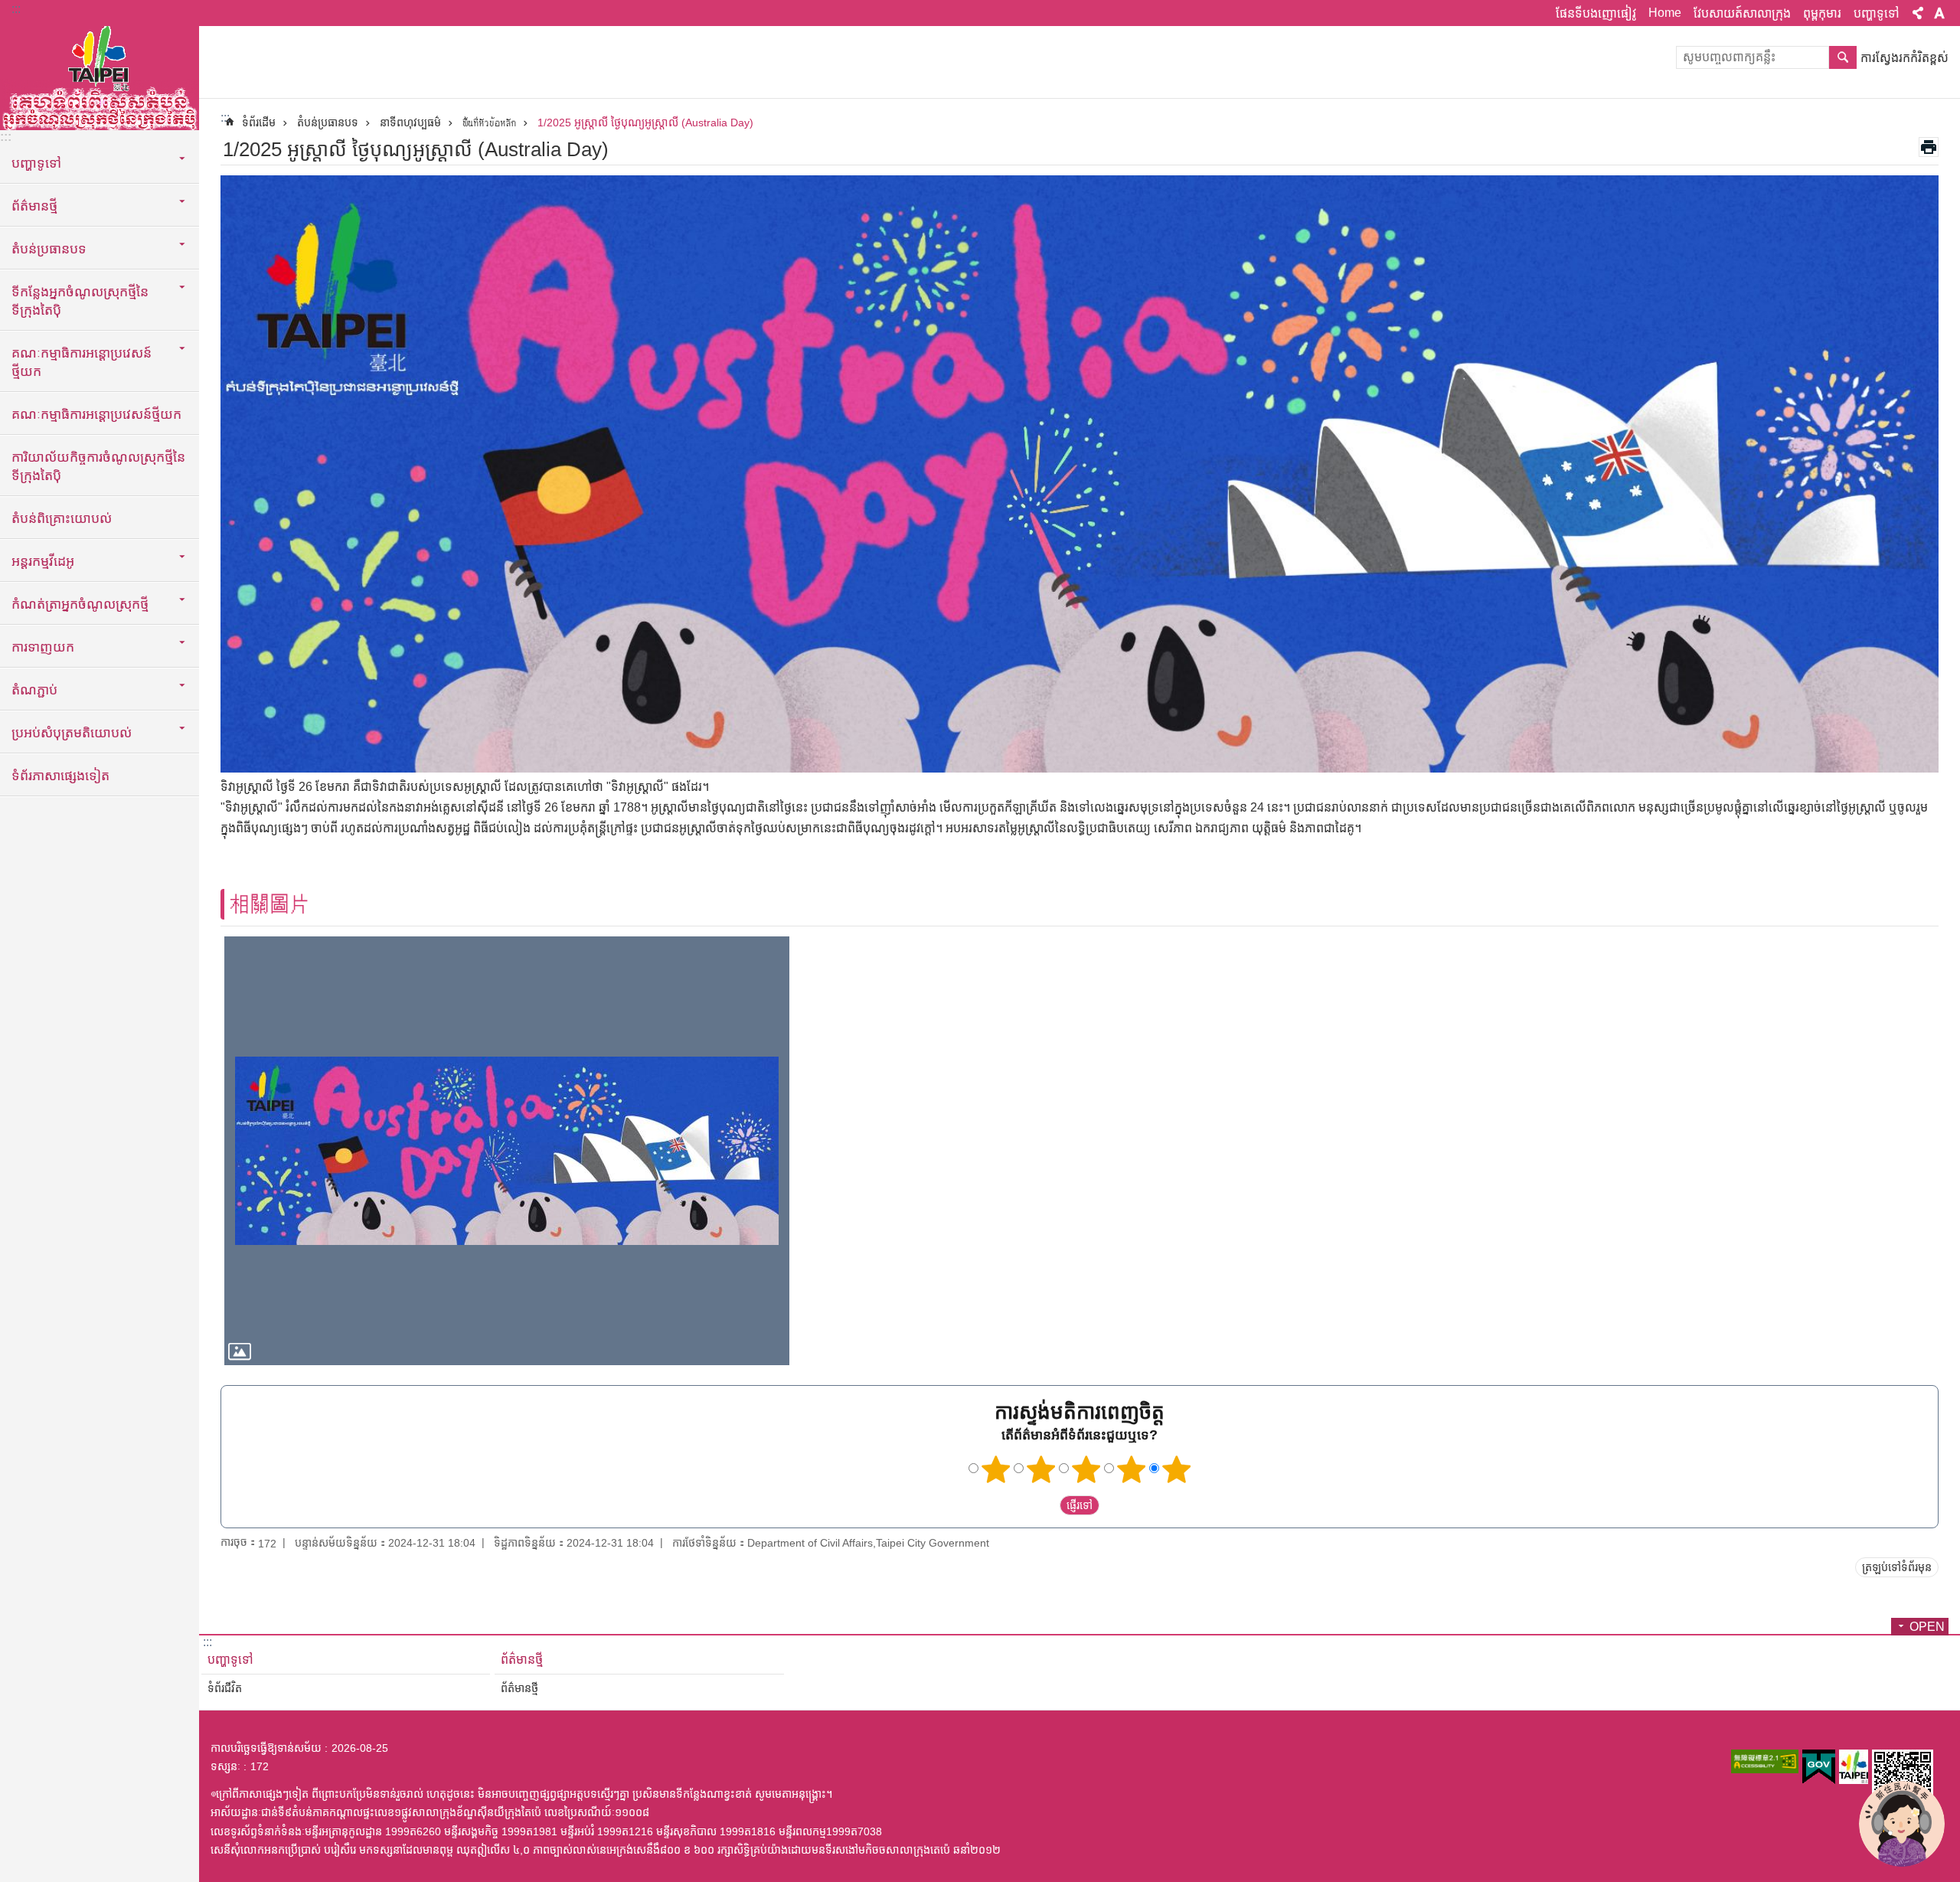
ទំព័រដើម (259, 123)
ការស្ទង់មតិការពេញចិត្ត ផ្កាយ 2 (1041, 1469)
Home (1665, 13)
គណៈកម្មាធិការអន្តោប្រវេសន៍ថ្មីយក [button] (82, 362)
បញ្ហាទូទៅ (1877, 13)
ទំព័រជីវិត (225, 1688)
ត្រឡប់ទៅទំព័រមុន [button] (1897, 1567)
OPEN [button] (1927, 1627)
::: (16, 9)
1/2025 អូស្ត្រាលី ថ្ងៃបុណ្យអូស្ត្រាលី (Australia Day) (645, 123)
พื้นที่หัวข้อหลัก (489, 123)
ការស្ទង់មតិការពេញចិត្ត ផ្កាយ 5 (1177, 1469)
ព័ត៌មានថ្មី (522, 1660)
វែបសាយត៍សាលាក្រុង (1742, 13)
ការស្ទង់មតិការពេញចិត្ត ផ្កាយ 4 (1132, 1469)
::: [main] (225, 118)
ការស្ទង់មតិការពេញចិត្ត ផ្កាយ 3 (1086, 1469)
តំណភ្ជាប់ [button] (34, 690)
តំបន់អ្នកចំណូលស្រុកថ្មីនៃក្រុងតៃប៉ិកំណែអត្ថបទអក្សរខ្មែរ (100, 77)
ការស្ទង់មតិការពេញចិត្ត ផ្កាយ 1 (996, 1469)
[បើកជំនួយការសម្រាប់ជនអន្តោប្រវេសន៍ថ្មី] (1902, 1824)
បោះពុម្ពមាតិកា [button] (1929, 147)
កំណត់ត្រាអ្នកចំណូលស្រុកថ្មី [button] (80, 604)
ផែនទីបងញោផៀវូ (1596, 13)
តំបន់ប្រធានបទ (328, 123)
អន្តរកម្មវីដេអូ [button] (43, 561)
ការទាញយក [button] (43, 647)
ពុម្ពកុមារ (1822, 13)
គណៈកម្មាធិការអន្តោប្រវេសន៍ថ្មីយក (96, 414)
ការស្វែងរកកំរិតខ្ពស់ (1904, 58)
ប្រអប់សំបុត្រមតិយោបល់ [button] (72, 733)
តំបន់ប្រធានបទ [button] (49, 249)
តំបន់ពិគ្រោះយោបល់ (62, 518)
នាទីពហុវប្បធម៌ (410, 123)
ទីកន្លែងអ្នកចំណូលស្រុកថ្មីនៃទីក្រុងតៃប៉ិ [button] (80, 301)
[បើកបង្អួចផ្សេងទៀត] (1765, 1761)
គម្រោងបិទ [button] (1918, 13)
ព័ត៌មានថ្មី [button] (34, 206)
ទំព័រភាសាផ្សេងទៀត (60, 776)
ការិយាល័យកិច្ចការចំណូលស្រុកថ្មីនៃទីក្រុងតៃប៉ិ (98, 466)
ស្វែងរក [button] (1843, 57)
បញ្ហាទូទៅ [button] (36, 163)
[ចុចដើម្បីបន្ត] (507, 1151)
